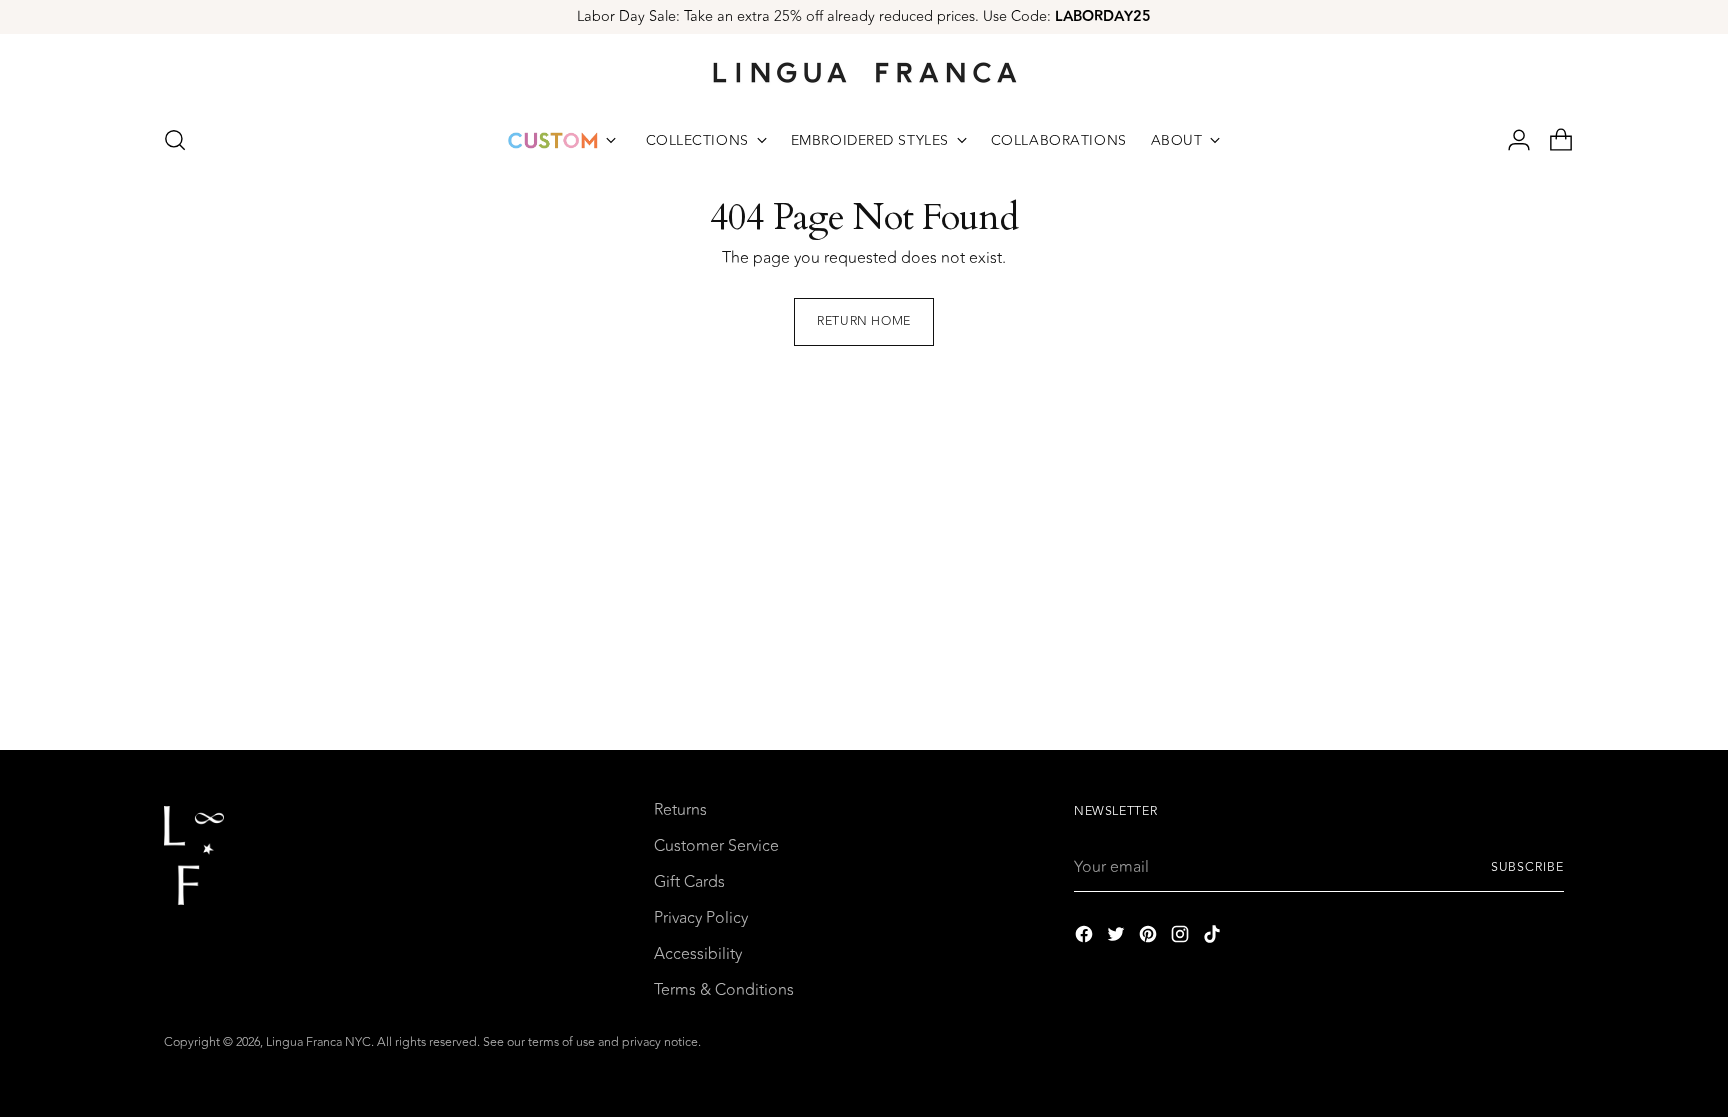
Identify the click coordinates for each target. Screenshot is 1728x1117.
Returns (680, 810)
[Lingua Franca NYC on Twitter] (1118, 937)
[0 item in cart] (1553, 140)
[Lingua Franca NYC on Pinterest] (1150, 937)
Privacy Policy (701, 918)
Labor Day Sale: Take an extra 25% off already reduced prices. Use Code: (864, 16)
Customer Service (716, 846)
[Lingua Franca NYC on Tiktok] (1214, 937)
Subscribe (1527, 867)
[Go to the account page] (1511, 140)
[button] (175, 140)
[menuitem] (562, 140)
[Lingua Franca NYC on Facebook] (1086, 937)
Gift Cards (689, 882)
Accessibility (698, 954)
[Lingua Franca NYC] (864, 72)
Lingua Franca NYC (318, 1042)
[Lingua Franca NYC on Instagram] (1182, 937)
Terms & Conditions (724, 990)
